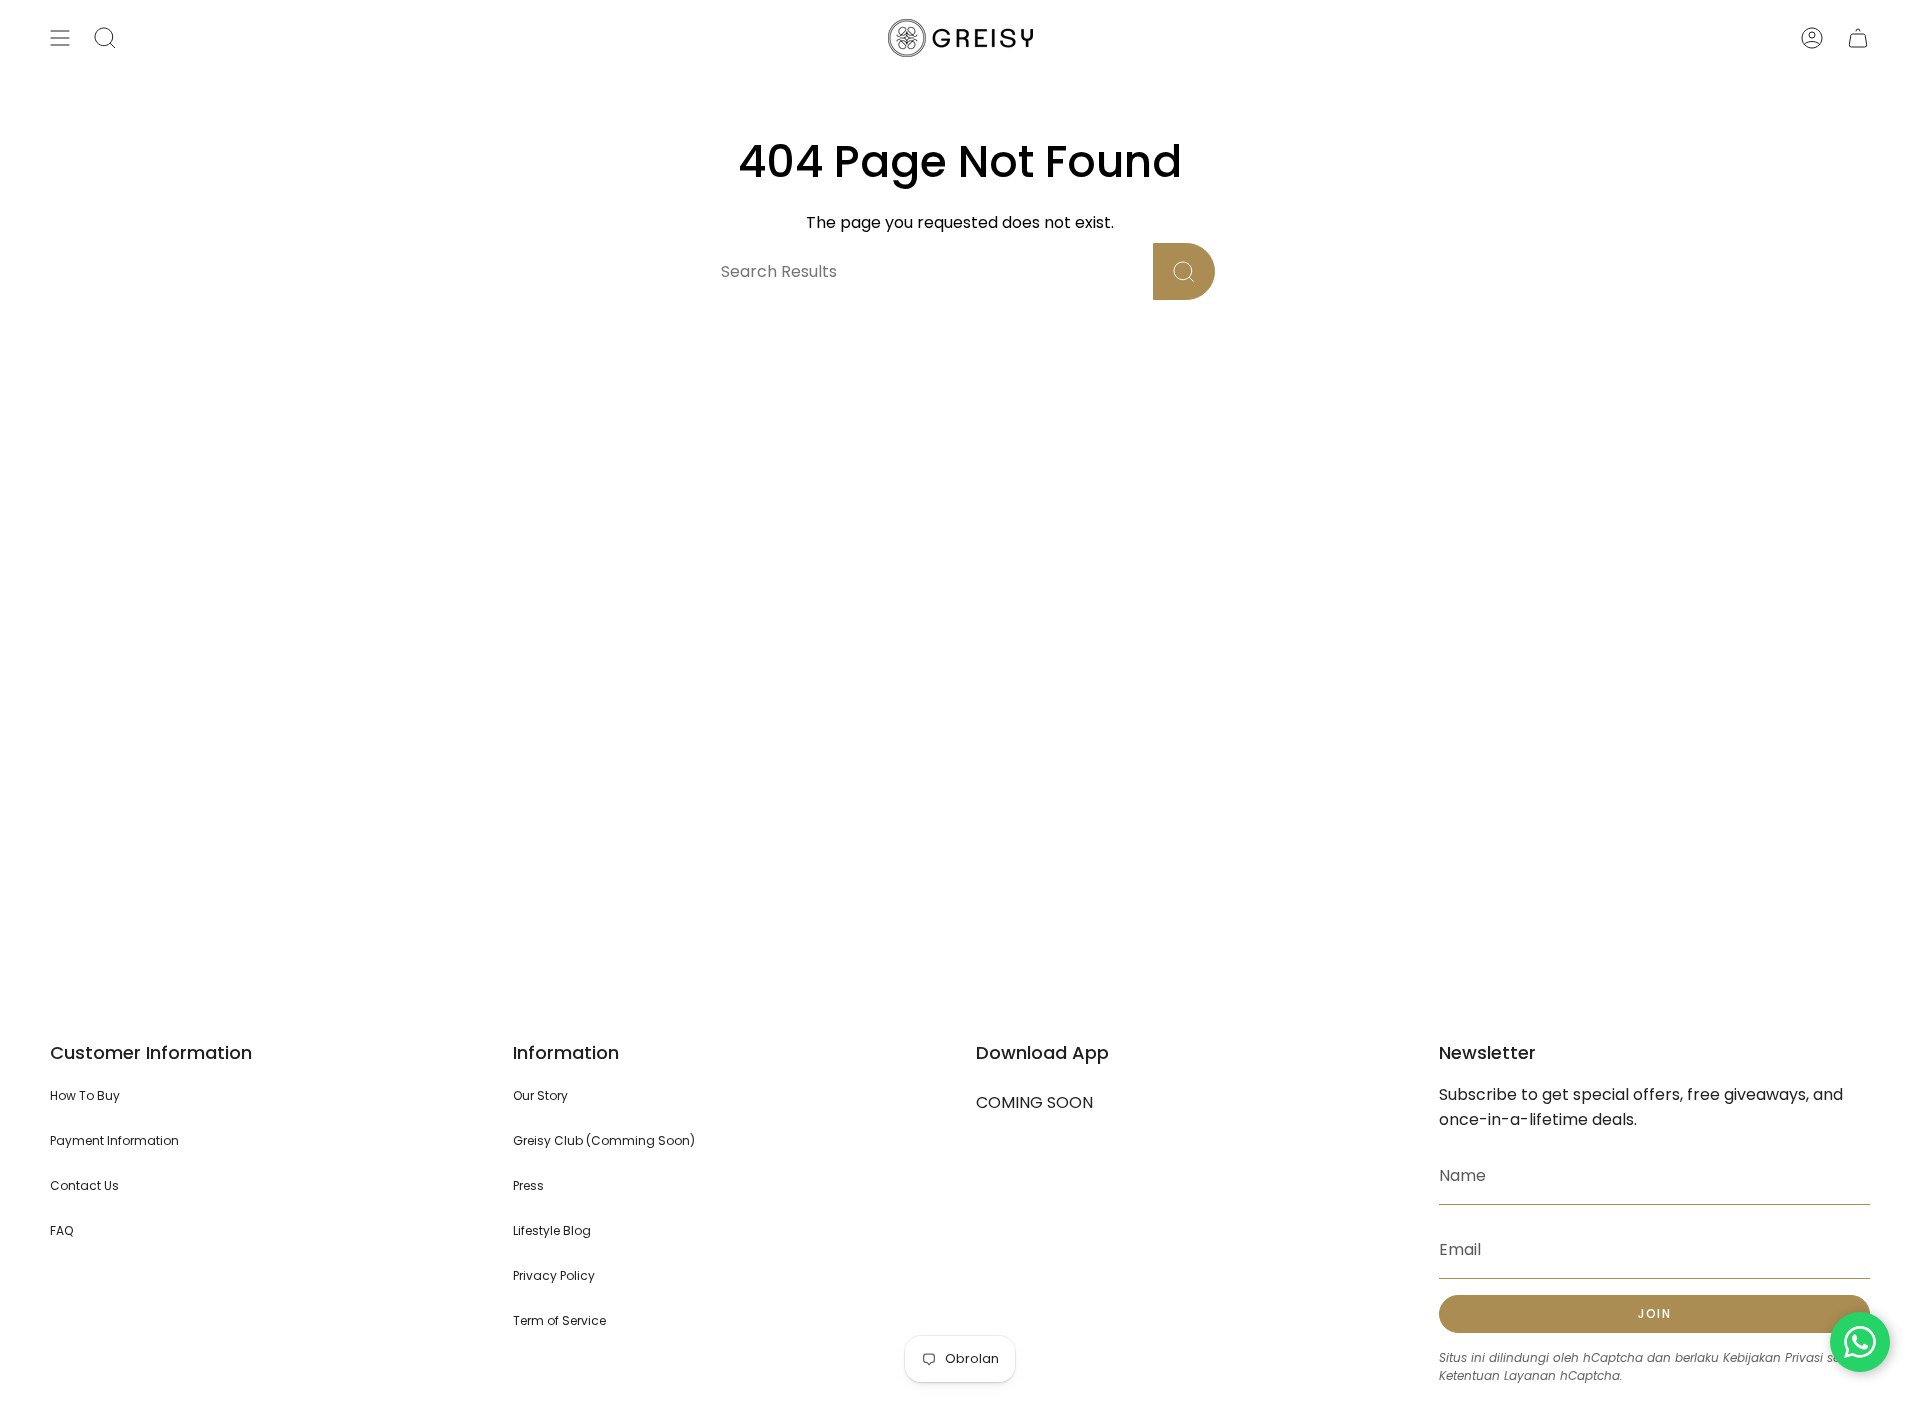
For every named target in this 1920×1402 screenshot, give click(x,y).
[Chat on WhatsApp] (1860, 1342)
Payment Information (114, 1140)
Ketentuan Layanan (1497, 1375)
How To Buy (85, 1095)
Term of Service (559, 1320)
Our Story (540, 1095)
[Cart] (1858, 38)
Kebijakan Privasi (1773, 1357)
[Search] (1184, 271)
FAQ (61, 1230)
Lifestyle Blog (552, 1230)
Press (528, 1185)
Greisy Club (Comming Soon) (604, 1140)
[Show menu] (60, 38)
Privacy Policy (554, 1275)
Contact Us (84, 1185)
